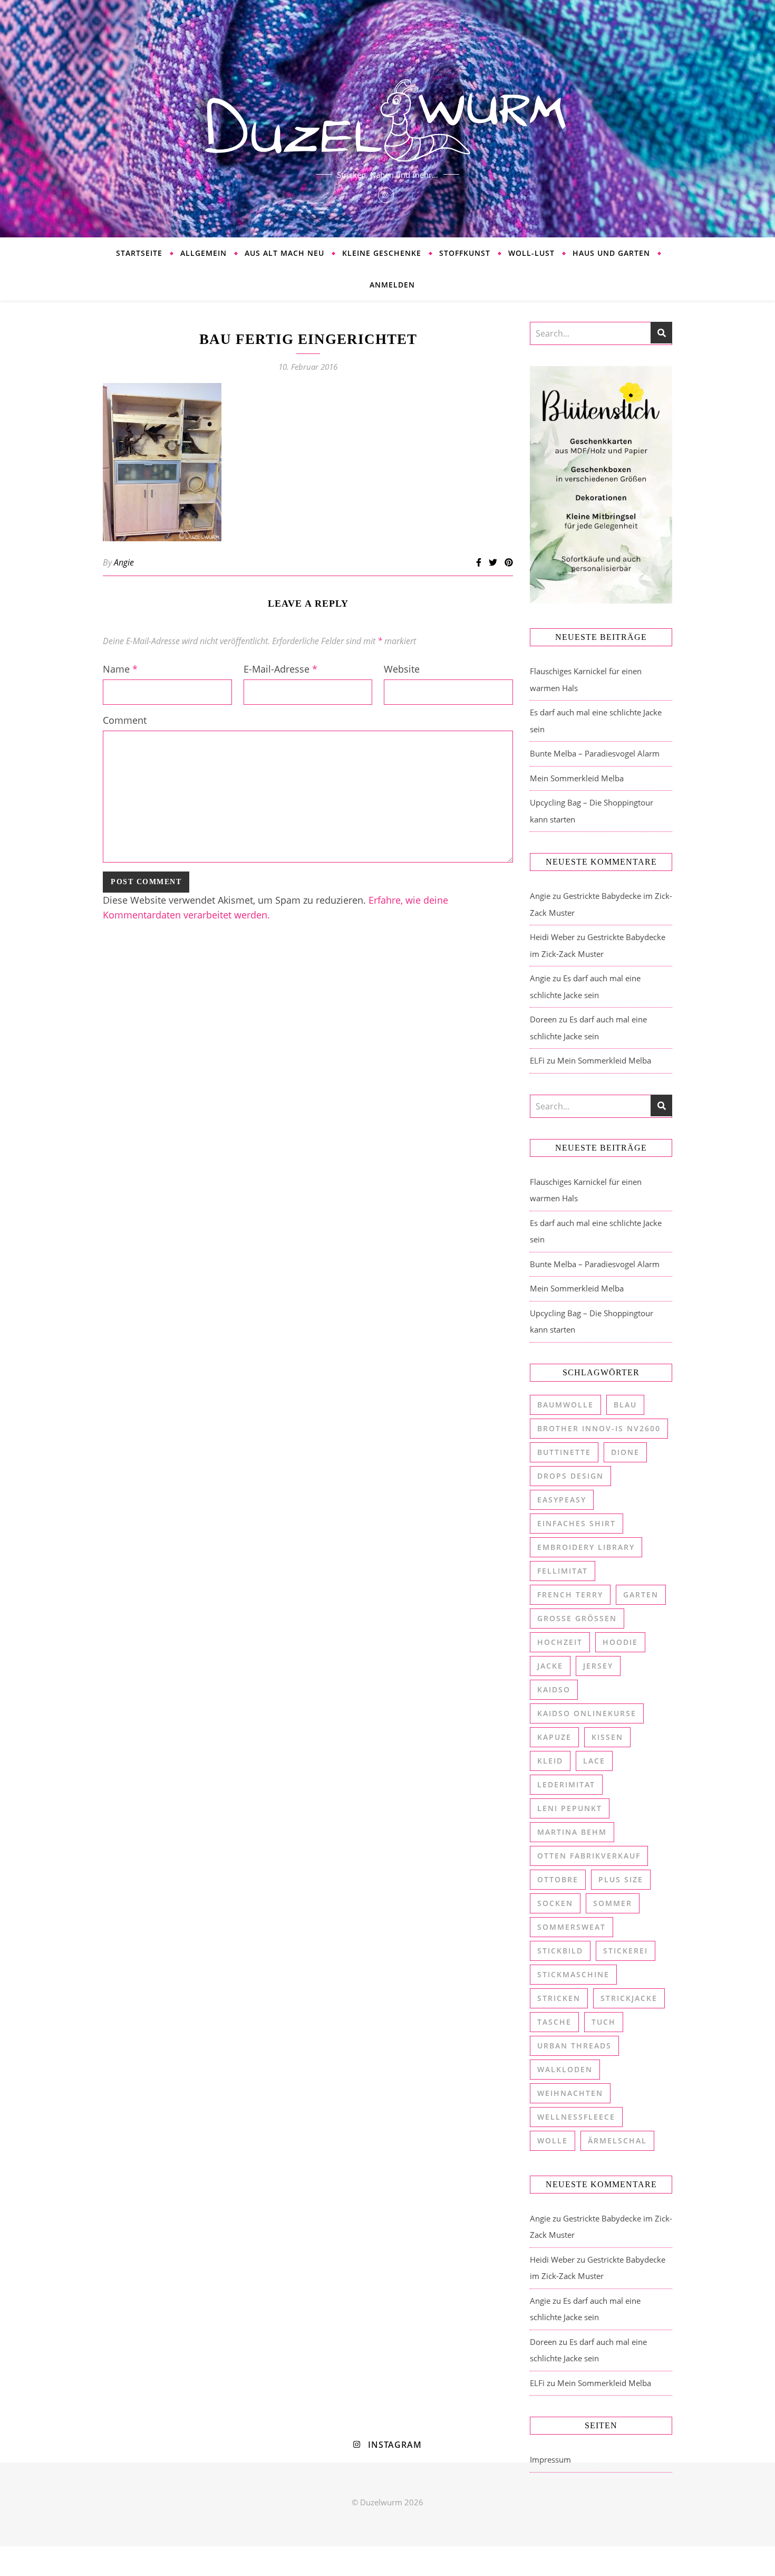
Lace (594, 1761)
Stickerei (626, 1951)
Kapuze (554, 1737)
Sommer (613, 1903)
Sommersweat (571, 1927)
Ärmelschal (617, 2141)
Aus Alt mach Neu (284, 253)
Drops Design (570, 1476)
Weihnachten (570, 2093)
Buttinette (564, 1452)
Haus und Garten (611, 253)
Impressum (550, 2459)
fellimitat (563, 1571)
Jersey (598, 1666)
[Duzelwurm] (387, 119)
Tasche (554, 2022)
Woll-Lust (531, 253)
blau (625, 1405)
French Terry (570, 1595)
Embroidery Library (586, 1547)
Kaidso (554, 1689)
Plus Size (621, 1879)
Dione (625, 1452)
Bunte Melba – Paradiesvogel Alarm (595, 753)
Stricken (559, 1998)
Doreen (543, 1019)
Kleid (550, 1761)
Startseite (139, 253)
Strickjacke (629, 1998)
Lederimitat (566, 1784)
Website (402, 669)
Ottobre (558, 1879)
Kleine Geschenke (382, 253)
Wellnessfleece (576, 2117)
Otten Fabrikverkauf (589, 1856)
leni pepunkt (570, 1808)
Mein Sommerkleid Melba (577, 778)
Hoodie (620, 1642)
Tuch (604, 2022)
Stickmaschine (573, 1974)
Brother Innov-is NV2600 (599, 1428)
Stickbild (560, 1951)
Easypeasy (562, 1500)
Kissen (607, 1737)
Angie (124, 562)
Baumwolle (565, 1405)
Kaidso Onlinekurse (587, 1713)
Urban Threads (574, 2046)
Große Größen (577, 1618)
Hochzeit (560, 1642)
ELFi (537, 1060)
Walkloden (565, 2069)
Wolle (553, 2141)
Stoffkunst (465, 253)
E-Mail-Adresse (280, 669)
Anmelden (392, 285)
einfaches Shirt (577, 1523)
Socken (555, 1903)
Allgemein (204, 253)
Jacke (550, 1666)
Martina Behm (572, 1832)
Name (120, 669)
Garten (641, 1595)
